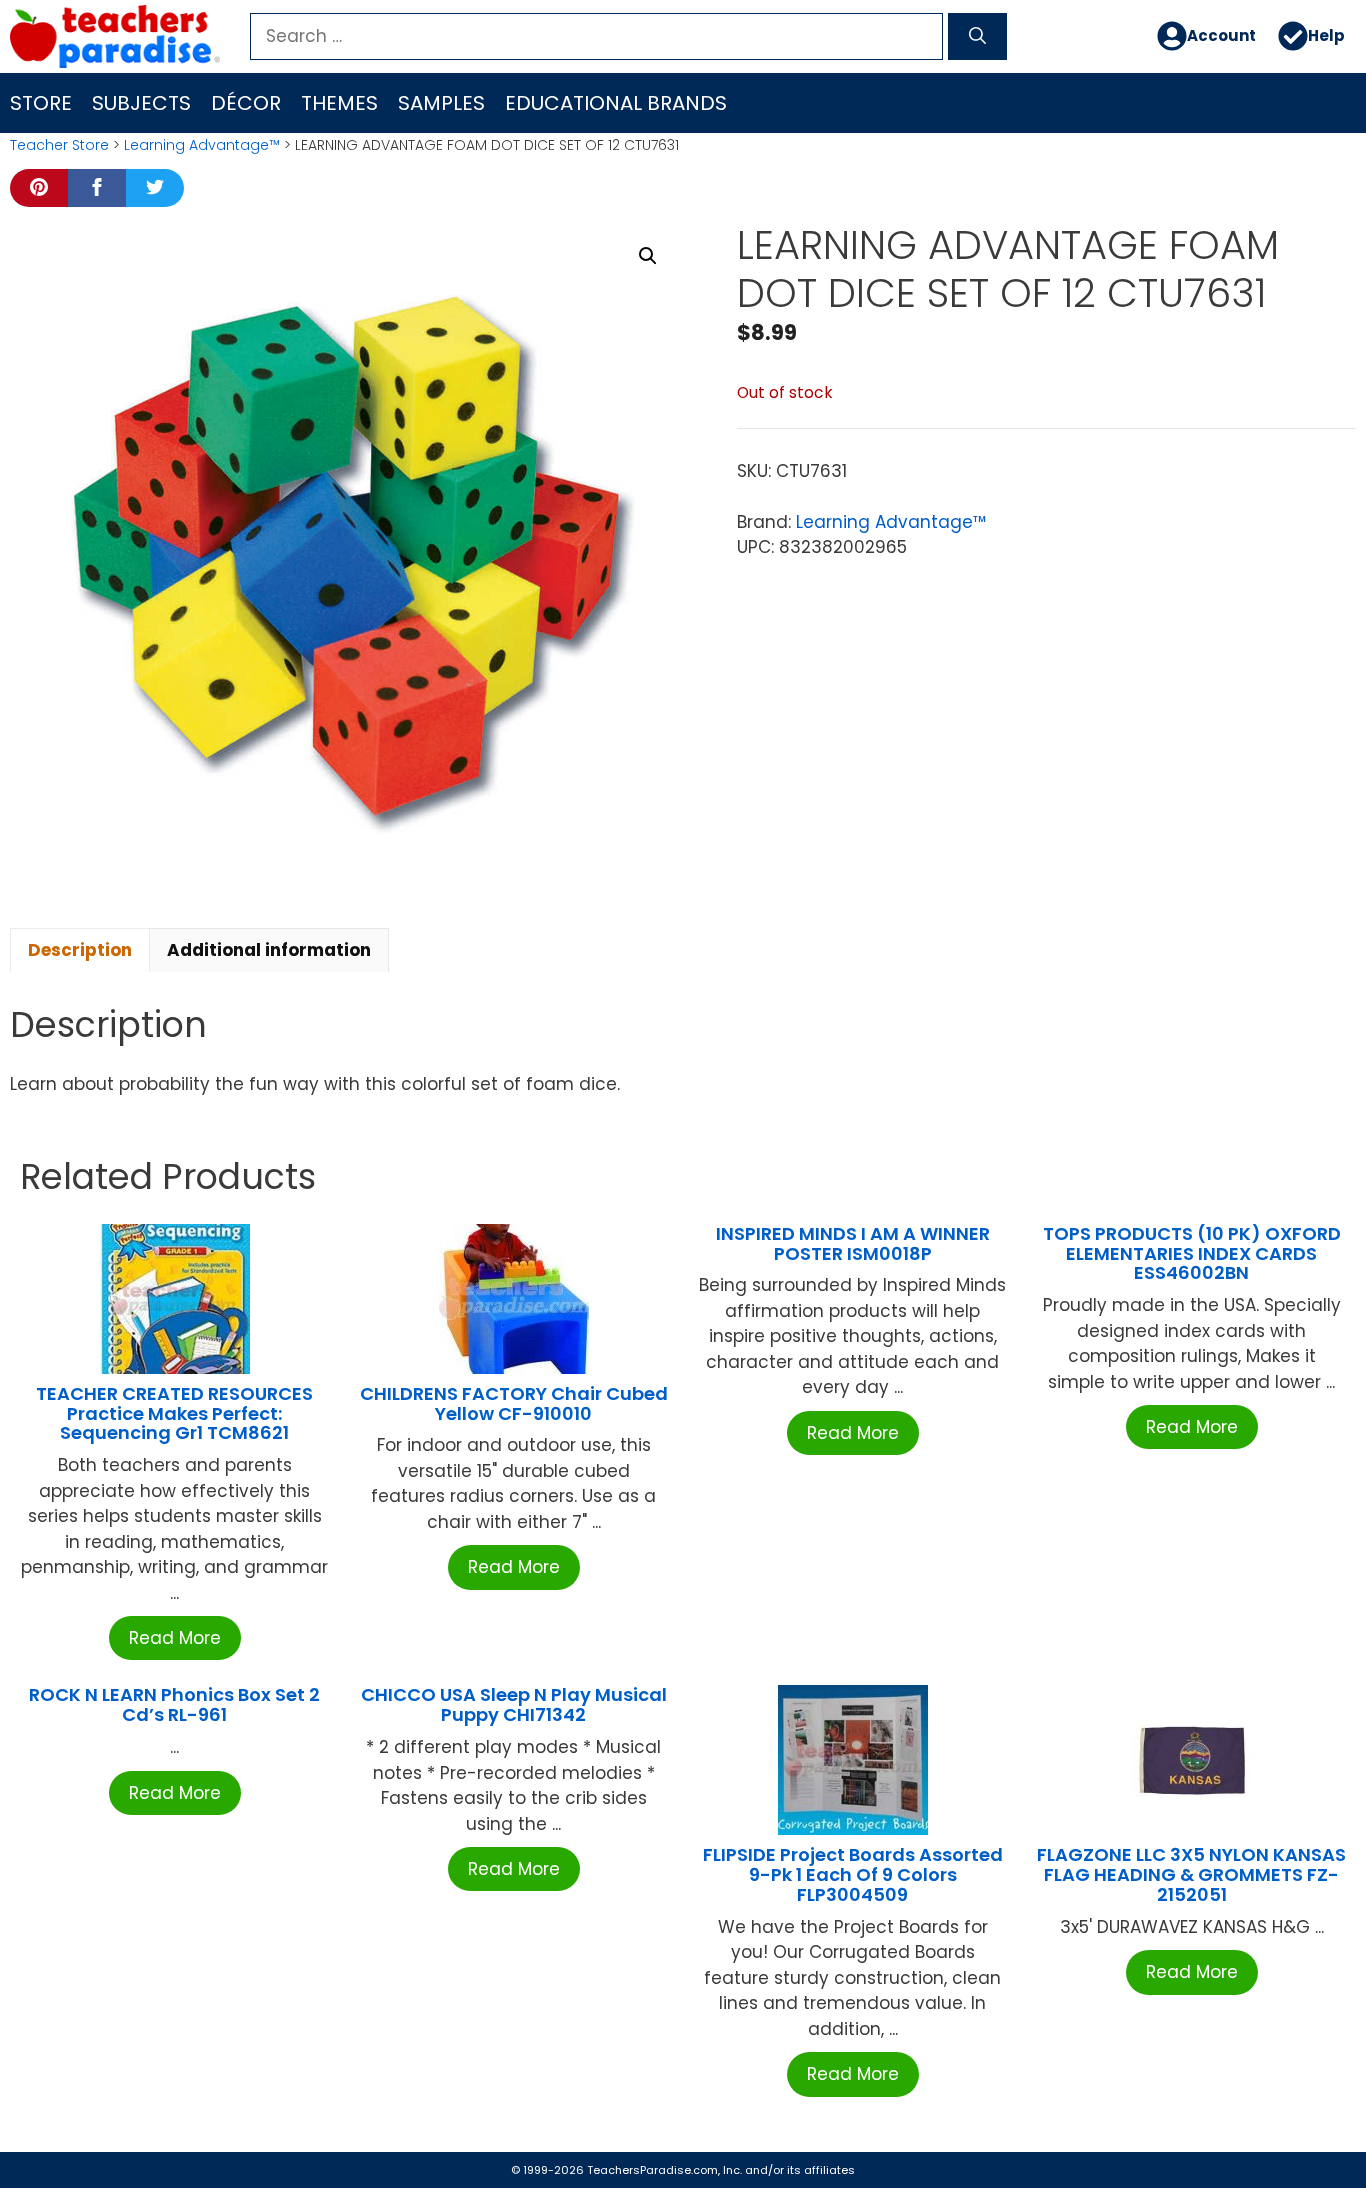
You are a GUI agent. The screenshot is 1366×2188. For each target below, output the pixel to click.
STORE (41, 103)
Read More (175, 1638)
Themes (339, 103)
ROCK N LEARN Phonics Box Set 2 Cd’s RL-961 (174, 1704)
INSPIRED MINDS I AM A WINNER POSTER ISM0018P (853, 1243)
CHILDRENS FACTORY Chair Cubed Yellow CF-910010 (514, 1403)
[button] (648, 256)
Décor (246, 103)
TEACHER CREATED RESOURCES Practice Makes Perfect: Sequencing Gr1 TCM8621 (174, 1413)
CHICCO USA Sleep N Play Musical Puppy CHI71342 (514, 1704)
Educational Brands (616, 103)
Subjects (141, 103)
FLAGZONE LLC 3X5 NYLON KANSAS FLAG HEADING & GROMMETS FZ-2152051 (1191, 1874)
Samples (441, 103)
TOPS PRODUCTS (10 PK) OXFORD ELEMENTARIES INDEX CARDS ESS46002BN (1192, 1253)
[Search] (977, 37)
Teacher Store (59, 145)
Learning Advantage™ (202, 145)
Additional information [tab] (269, 950)
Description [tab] (80, 950)
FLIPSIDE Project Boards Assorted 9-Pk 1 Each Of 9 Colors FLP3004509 (853, 1874)
